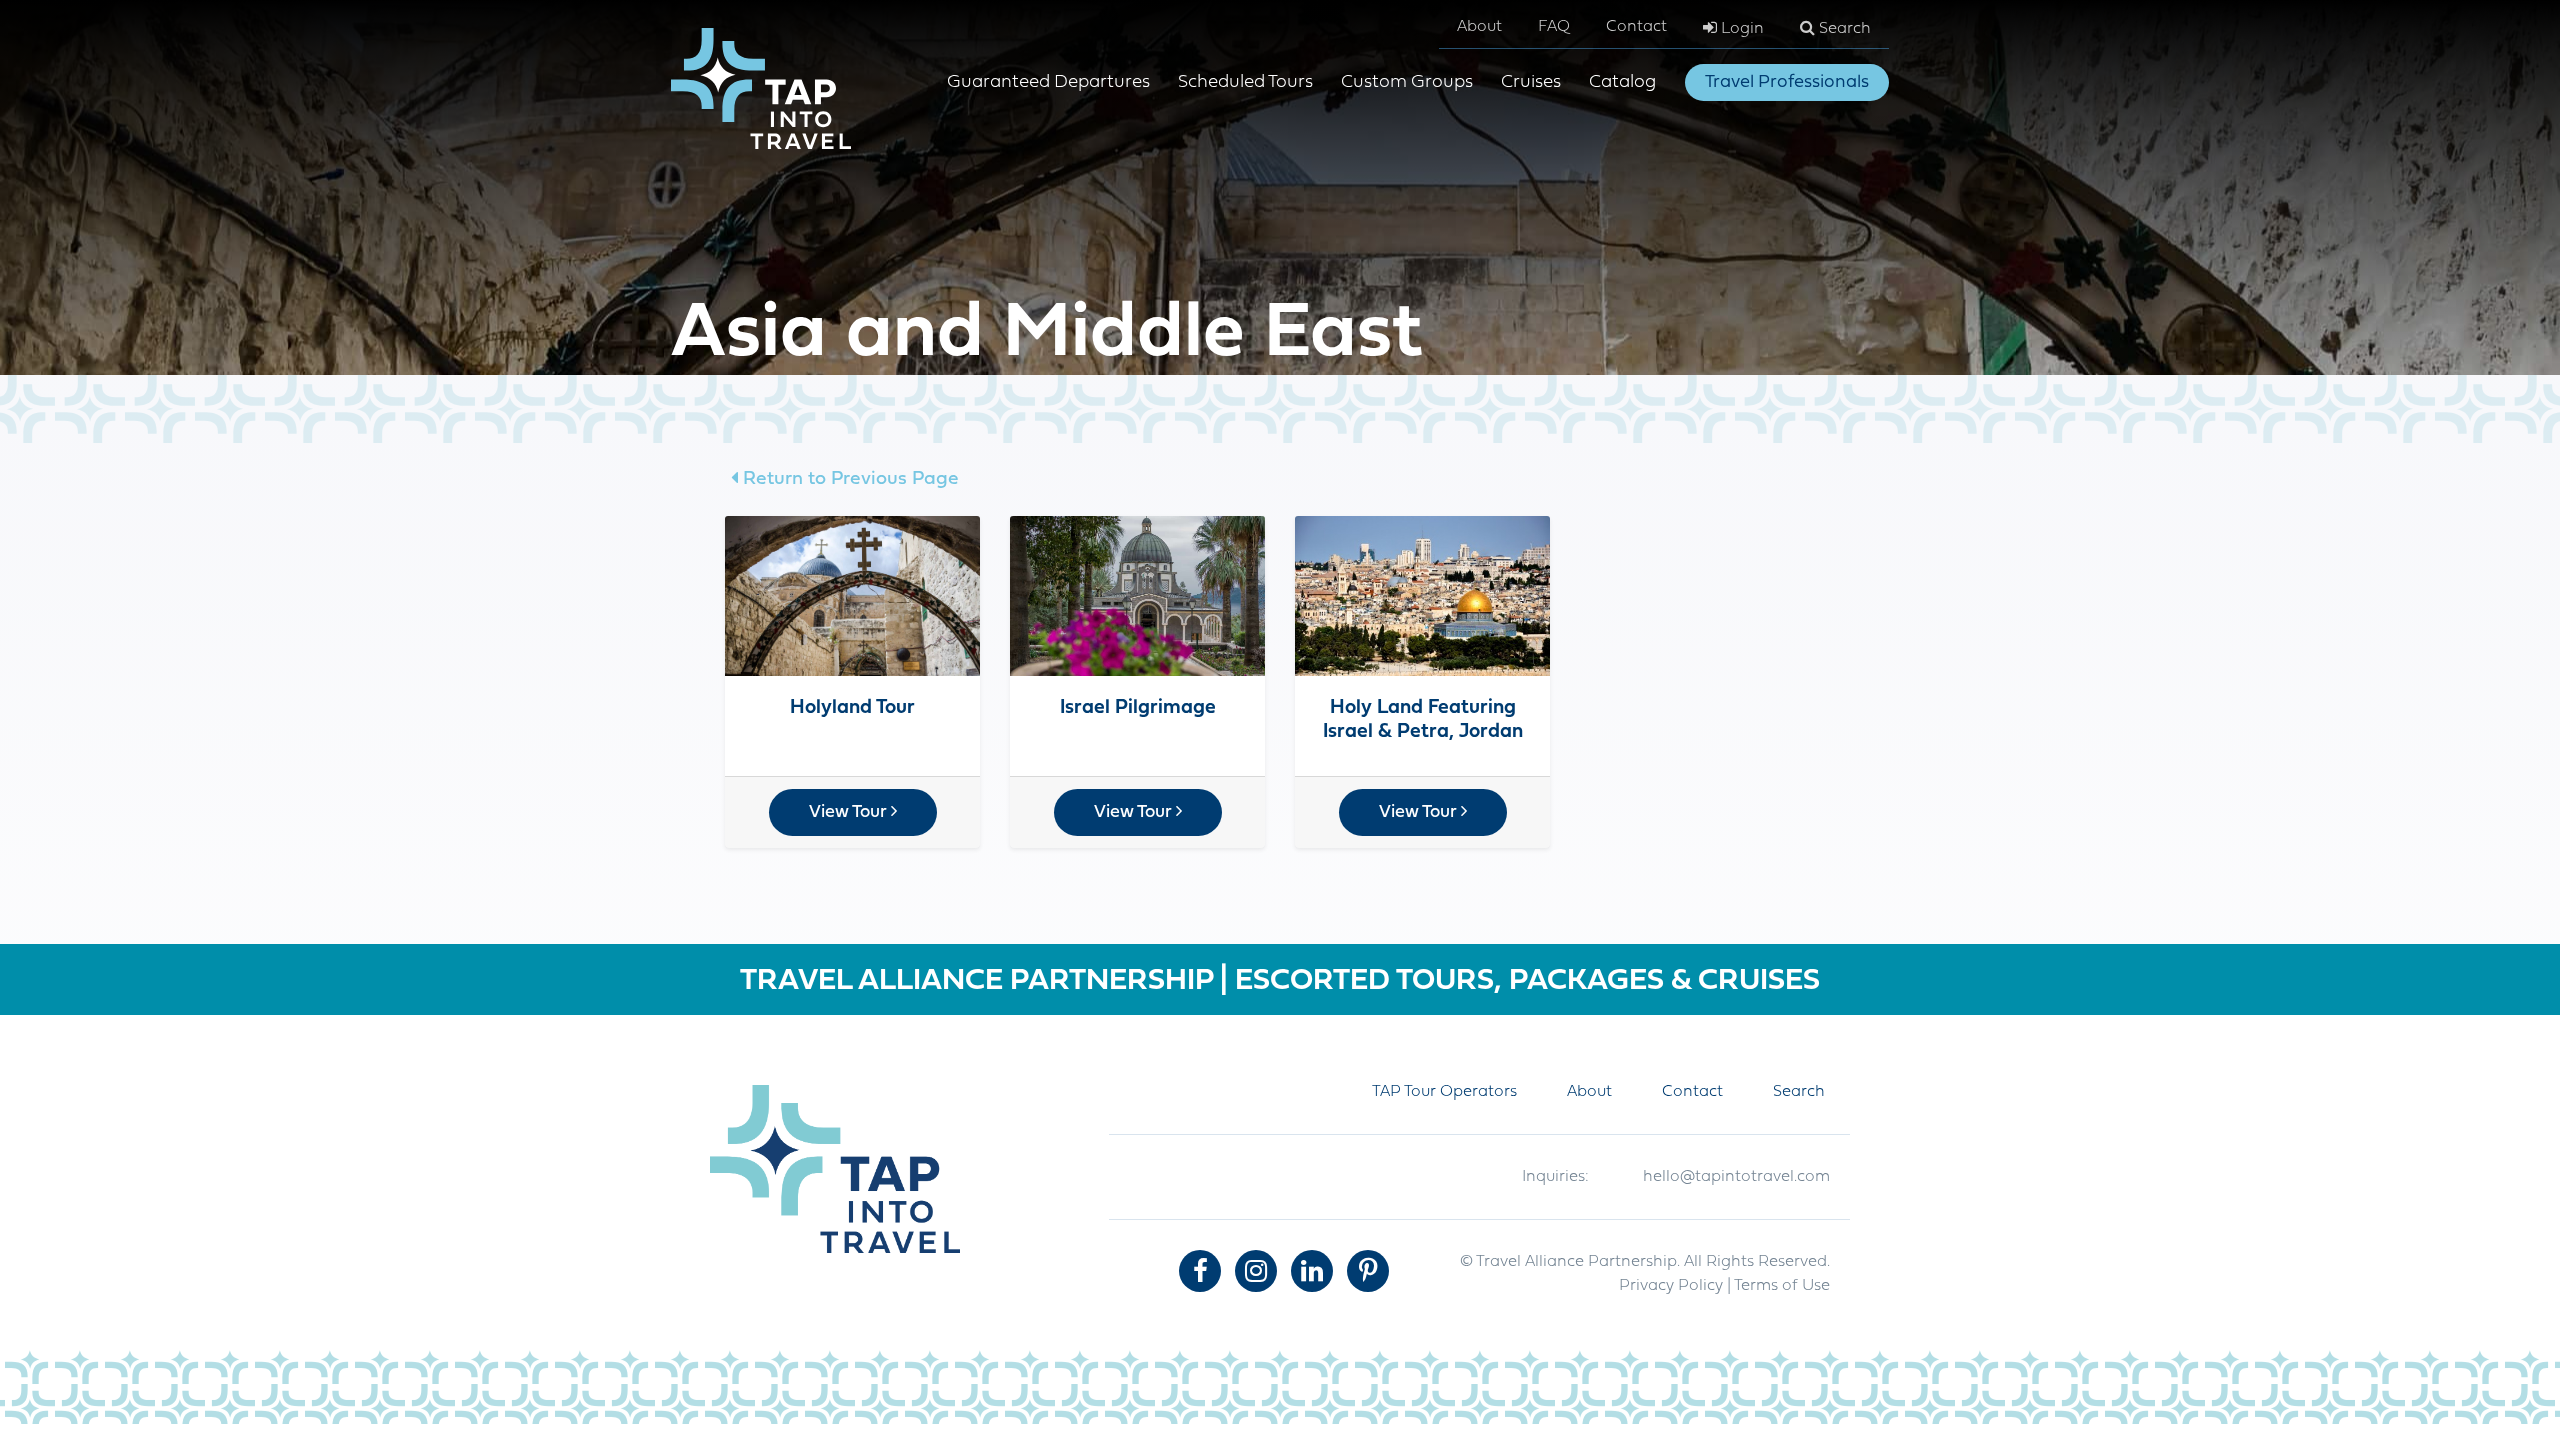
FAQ (1554, 27)
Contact (1636, 27)
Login (1740, 29)
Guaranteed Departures (1048, 82)
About (1479, 27)
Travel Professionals (1787, 82)
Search (1843, 29)
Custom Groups (1407, 82)
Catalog (1622, 82)
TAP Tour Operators (1444, 1092)
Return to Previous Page (848, 479)
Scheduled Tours (1245, 82)
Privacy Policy (1671, 1286)
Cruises (1531, 82)
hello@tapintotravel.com (1736, 1177)
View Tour (850, 812)
